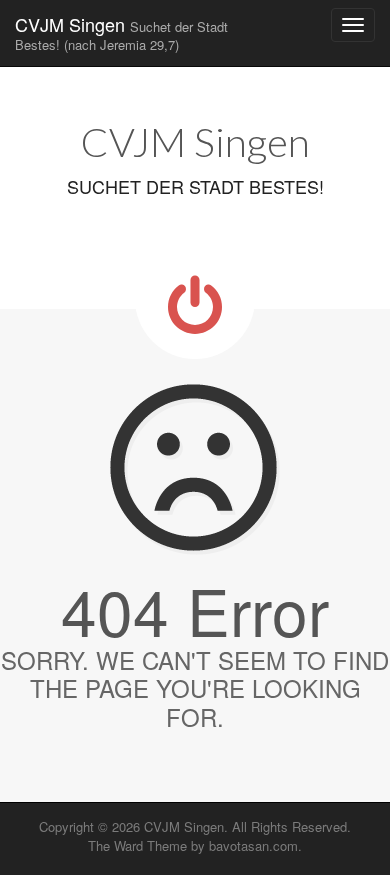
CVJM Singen (121, 32)
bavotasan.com (253, 845)
